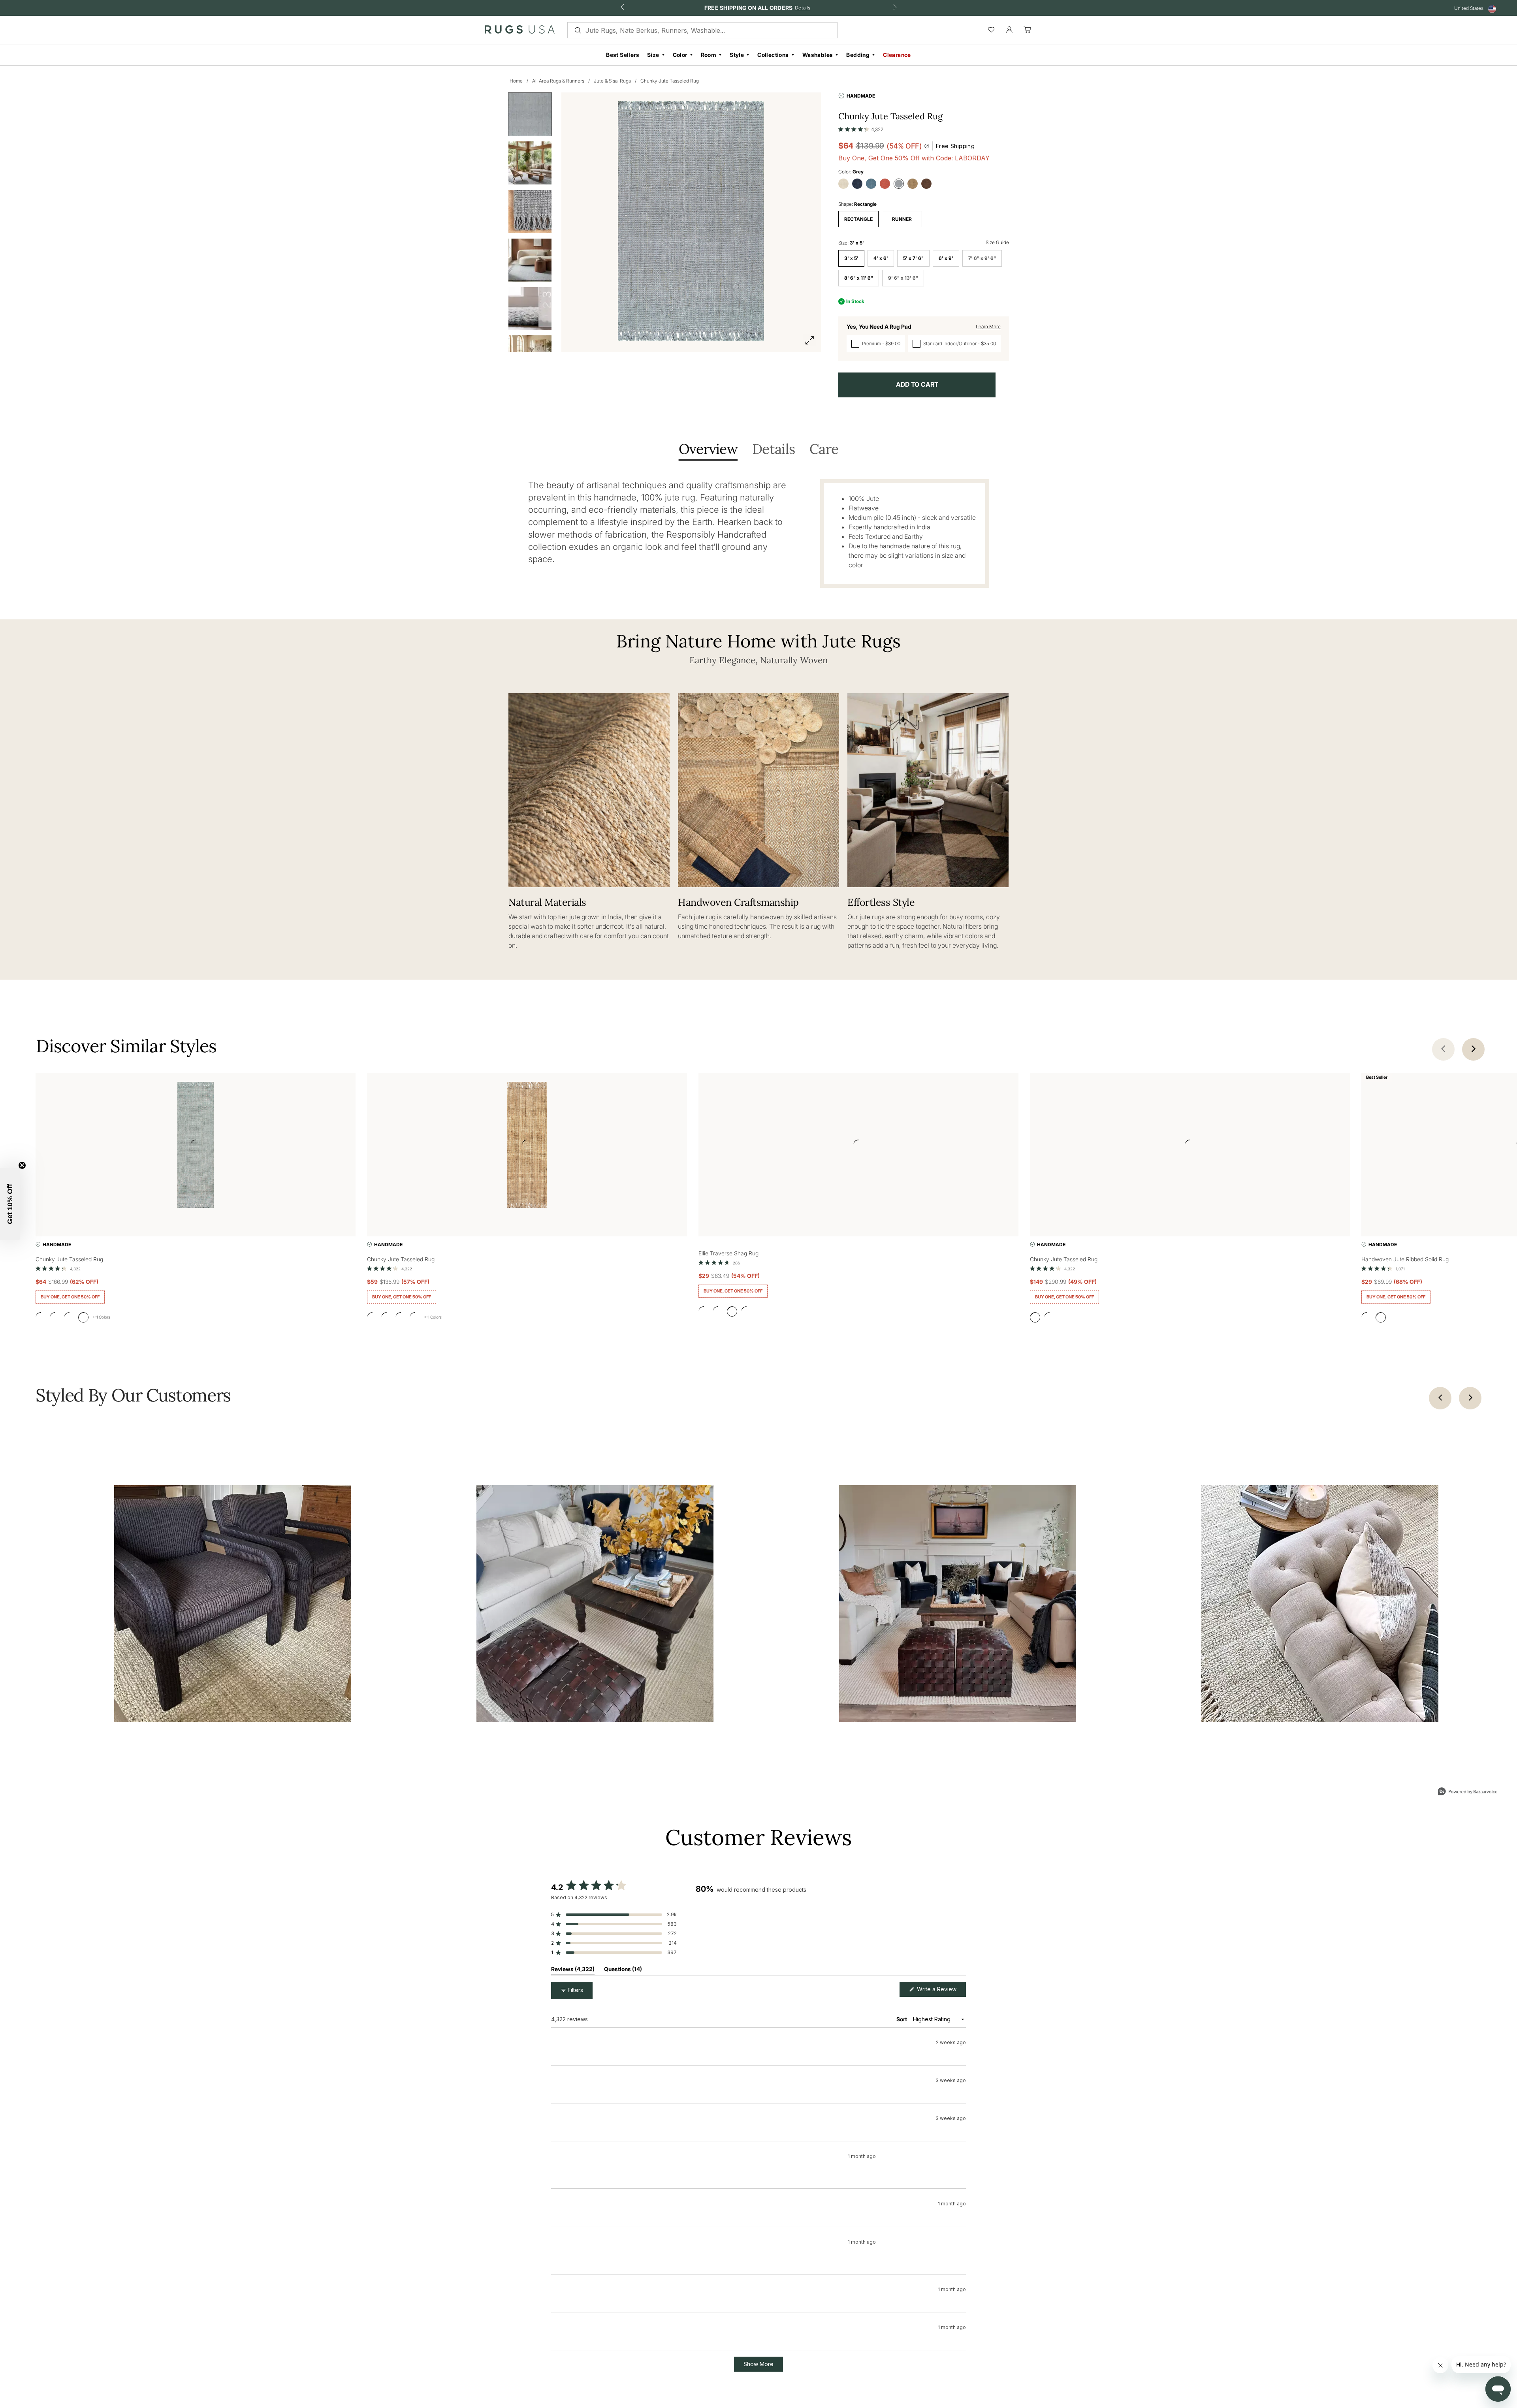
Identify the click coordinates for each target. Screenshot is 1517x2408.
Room (709, 55)
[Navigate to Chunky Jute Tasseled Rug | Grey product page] (196, 1147)
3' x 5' (851, 258)
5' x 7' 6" (913, 258)
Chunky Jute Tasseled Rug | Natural (618, 2078)
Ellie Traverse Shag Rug (728, 1253)
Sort (902, 2019)
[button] (861, 128)
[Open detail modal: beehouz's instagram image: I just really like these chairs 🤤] (233, 1604)
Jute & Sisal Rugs (612, 81)
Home (516, 81)
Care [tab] (824, 450)
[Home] (520, 31)
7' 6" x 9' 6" (982, 258)
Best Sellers (623, 55)
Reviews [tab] (573, 1971)
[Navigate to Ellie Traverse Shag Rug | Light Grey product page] (858, 1147)
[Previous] (1440, 1398)
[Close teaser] (22, 1165)
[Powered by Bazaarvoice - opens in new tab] (1468, 1792)
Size (653, 55)
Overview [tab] (708, 450)
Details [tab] (774, 450)
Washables (818, 55)
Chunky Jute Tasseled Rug (670, 81)
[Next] (1470, 1398)
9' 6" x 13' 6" (903, 278)
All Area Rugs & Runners (558, 81)
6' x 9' (946, 258)
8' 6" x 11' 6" (859, 278)
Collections (773, 55)
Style (737, 55)
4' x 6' (881, 258)
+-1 (101, 1317)
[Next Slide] (960, 1929)
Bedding (858, 55)
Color (680, 55)
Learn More (988, 326)
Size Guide (997, 242)
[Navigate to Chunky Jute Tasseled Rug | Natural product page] (527, 1147)
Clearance (897, 55)
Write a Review (941, 1991)
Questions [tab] (623, 1971)
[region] (831, 1929)
